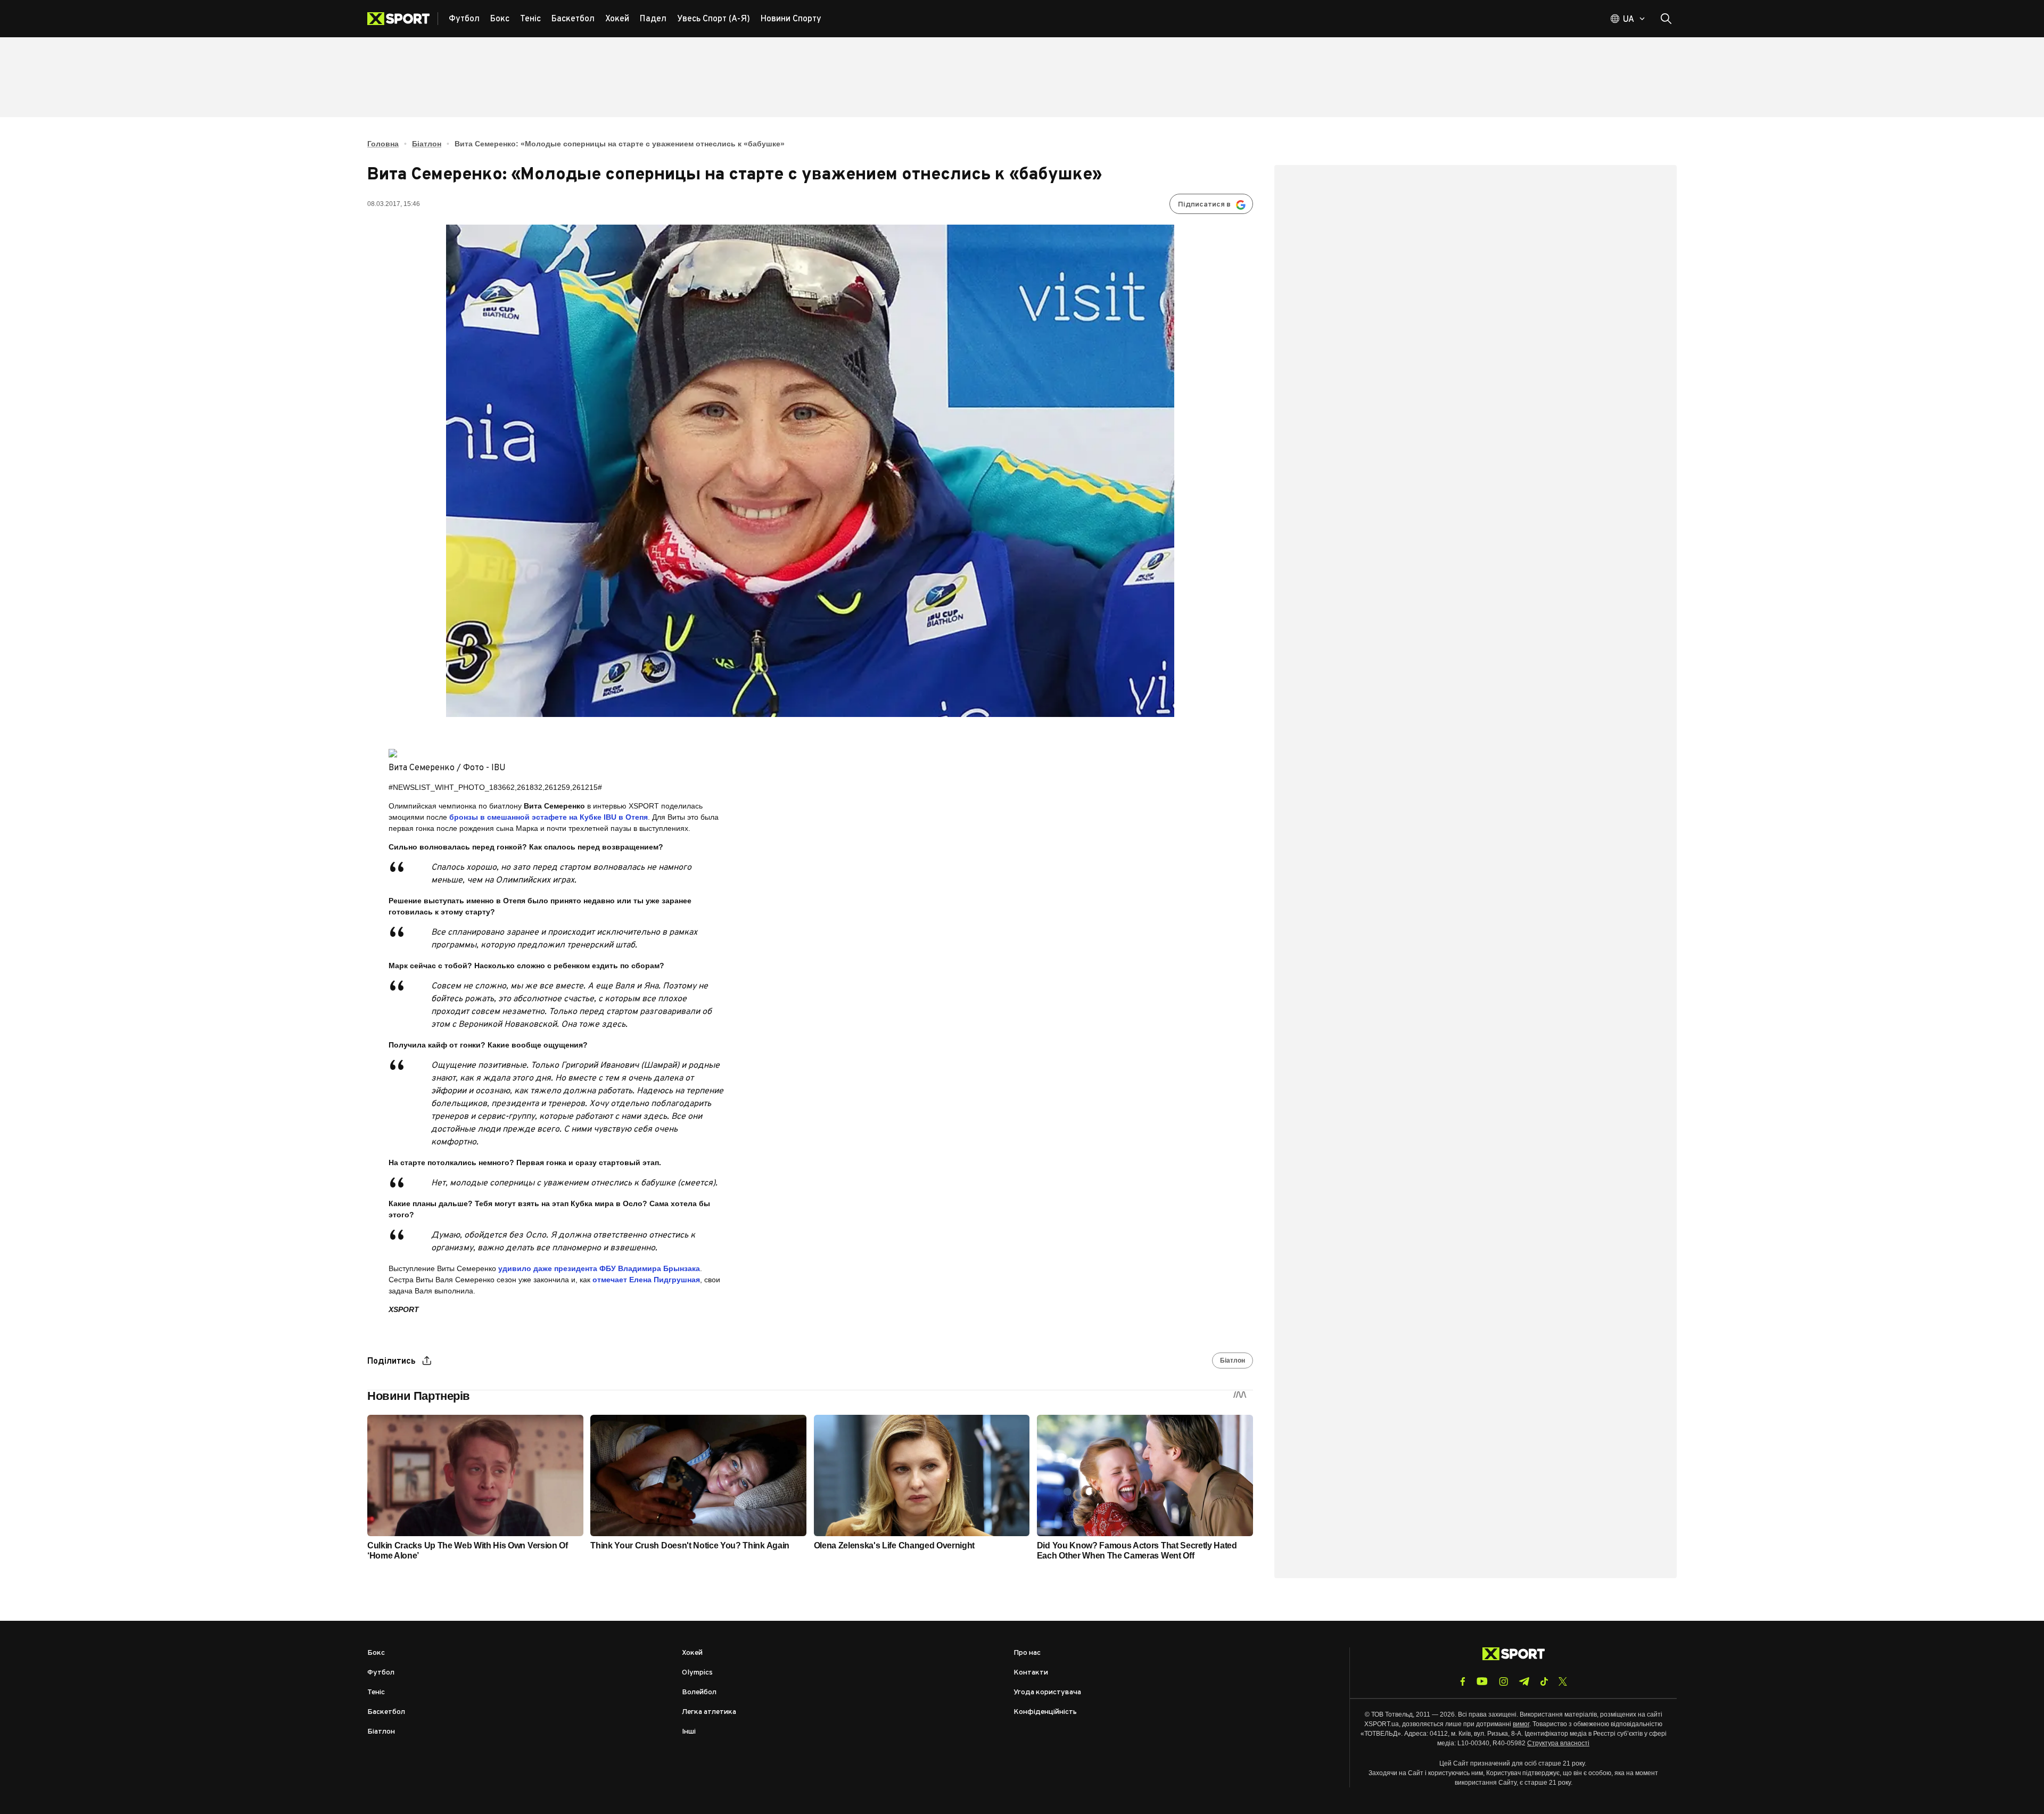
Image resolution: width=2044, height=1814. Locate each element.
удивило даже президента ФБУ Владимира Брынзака (599, 1268)
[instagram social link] (1503, 1681)
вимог (1521, 1724)
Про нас (1027, 1653)
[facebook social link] (1463, 1681)
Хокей (692, 1653)
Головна (383, 144)
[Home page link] (403, 19)
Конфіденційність (1045, 1712)
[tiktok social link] (1544, 1681)
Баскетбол (386, 1712)
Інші (689, 1732)
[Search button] (1666, 19)
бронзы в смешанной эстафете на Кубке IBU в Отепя (547, 817)
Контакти (1031, 1673)
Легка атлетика (709, 1712)
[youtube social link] (1482, 1681)
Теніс (376, 1692)
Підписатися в (1204, 205)
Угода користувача (1047, 1692)
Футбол (381, 1673)
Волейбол (699, 1692)
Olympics (697, 1673)
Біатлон (427, 144)
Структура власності (1558, 1743)
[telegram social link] (1524, 1681)
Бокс (376, 1653)
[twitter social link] (1563, 1681)
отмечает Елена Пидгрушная (646, 1280)
